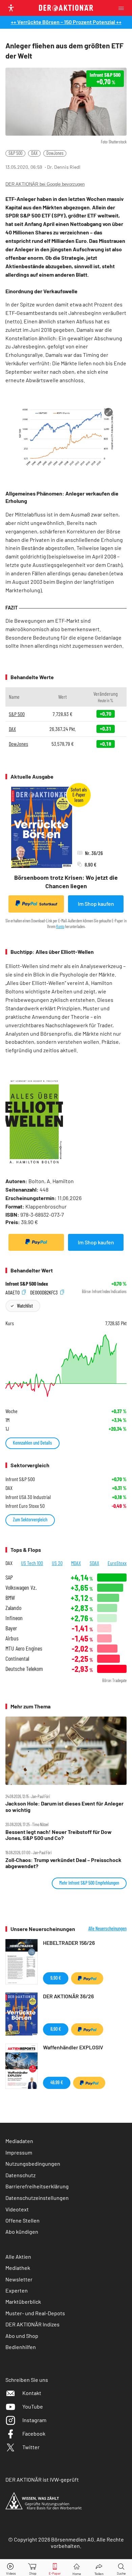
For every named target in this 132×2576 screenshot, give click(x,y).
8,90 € (56, 2029)
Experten (17, 2290)
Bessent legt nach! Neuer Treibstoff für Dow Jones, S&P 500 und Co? (59, 1835)
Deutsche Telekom (24, 1669)
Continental (17, 1659)
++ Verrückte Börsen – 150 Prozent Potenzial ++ (66, 22)
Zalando (13, 1608)
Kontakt (32, 2393)
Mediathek (18, 2268)
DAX (34, 153)
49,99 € (57, 2082)
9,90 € (56, 1978)
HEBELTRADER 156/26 (69, 1943)
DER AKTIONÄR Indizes (32, 2324)
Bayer (11, 1628)
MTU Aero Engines (24, 1648)
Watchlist (25, 1306)
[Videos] (11, 2568)
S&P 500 (15, 153)
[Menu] (123, 8)
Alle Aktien (18, 2257)
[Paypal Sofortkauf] (36, 1242)
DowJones (55, 153)
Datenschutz (20, 2175)
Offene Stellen (23, 2220)
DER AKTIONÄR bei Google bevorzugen (45, 184)
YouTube (33, 2406)
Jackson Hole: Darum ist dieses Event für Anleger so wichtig (64, 1807)
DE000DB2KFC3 (45, 1292)
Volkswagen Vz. (21, 1588)
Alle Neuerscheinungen (107, 1929)
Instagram (34, 2420)
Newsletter (19, 2279)
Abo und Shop (22, 2336)
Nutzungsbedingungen (33, 2164)
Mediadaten (19, 2141)
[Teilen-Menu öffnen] (99, 2568)
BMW (10, 1598)
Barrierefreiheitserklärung (37, 2186)
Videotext (17, 2209)
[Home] (77, 2568)
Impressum (19, 2152)
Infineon (14, 1618)
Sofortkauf (48, 904)
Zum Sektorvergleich (30, 1520)
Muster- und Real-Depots (35, 2313)
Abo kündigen (22, 2232)
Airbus (12, 1638)
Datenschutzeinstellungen (37, 2198)
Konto (60, 926)
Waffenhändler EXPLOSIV (73, 2047)
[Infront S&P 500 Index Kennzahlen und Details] (66, 1366)
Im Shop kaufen (96, 904)
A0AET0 (13, 1292)
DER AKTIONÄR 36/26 (68, 1996)
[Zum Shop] (33, 2568)
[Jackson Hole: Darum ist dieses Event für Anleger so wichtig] (66, 1751)
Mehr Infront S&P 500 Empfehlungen (89, 1883)
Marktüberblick (23, 2302)
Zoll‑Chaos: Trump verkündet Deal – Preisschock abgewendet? (63, 1863)
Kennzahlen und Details (32, 1443)
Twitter (31, 2447)
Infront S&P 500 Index (27, 1284)
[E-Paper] (55, 2568)
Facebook (34, 2433)
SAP (9, 1577)
